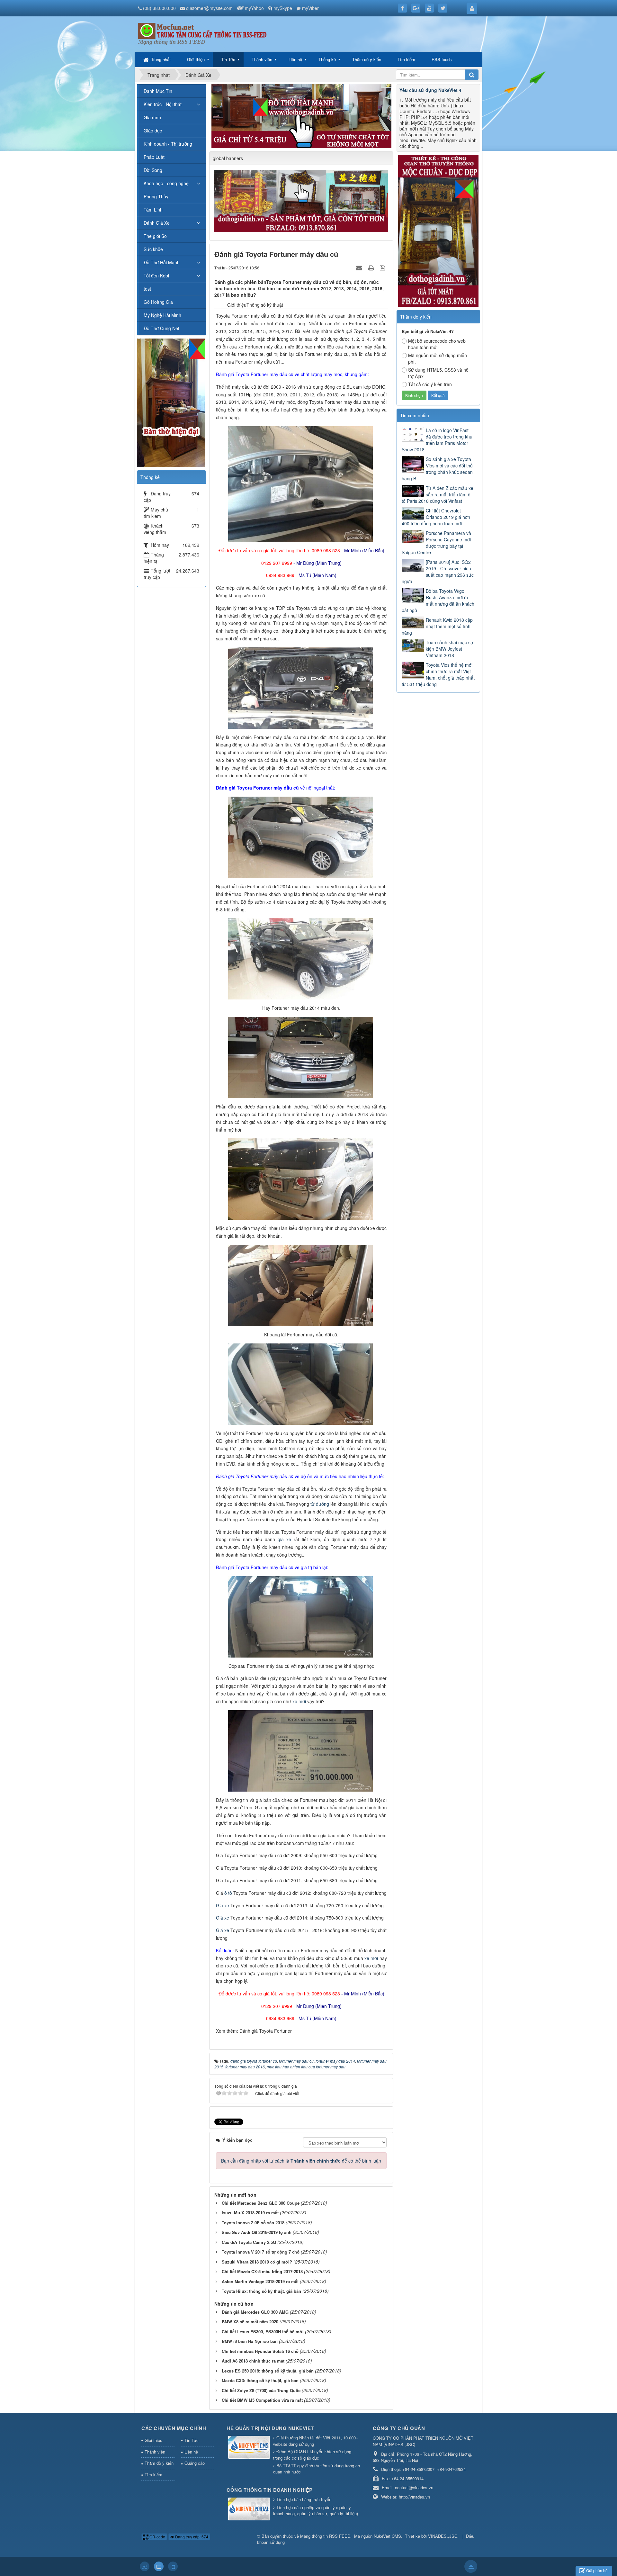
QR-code (157, 2537)
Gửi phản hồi (597, 2570)
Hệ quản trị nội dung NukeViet (270, 2428)
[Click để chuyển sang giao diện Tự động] (145, 2566)
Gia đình (152, 117)
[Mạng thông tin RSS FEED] (202, 30)
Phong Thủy (156, 196)
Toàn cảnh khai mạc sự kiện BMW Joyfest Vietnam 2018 (450, 649)
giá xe (284, 1539)
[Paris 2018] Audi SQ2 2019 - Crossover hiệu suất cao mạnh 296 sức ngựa (438, 572)
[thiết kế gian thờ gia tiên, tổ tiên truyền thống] (438, 230)
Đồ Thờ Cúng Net (161, 328)
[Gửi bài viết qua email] (360, 267)
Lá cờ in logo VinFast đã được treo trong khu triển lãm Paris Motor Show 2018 (437, 440)
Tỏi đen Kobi (156, 276)
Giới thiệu (196, 59)
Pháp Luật (154, 157)
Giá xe (223, 1905)
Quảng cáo (195, 2463)
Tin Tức (228, 59)
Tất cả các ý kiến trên (430, 384)
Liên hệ (295, 59)
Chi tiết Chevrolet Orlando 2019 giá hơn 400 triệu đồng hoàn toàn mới (436, 517)
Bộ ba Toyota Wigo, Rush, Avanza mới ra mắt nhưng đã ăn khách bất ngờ (438, 601)
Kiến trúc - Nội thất (163, 104)
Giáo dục (153, 131)
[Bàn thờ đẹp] (171, 402)
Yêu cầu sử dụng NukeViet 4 (430, 90)
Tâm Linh (153, 210)
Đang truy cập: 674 (191, 2537)
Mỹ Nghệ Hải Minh (162, 315)
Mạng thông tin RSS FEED (325, 2536)
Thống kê (327, 59)
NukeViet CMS (387, 2536)
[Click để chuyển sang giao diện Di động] (173, 2566)
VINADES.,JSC (443, 2536)
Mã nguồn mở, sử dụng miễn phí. (438, 358)
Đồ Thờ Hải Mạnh (162, 262)
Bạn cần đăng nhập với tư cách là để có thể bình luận (301, 2161)
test (147, 289)
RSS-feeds (442, 59)
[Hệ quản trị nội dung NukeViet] (250, 2448)
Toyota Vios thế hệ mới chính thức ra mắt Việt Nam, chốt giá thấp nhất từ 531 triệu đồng (438, 674)
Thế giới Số (155, 236)
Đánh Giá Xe (157, 223)
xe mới (299, 1701)
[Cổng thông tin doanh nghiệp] (250, 2510)
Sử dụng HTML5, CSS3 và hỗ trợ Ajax (438, 373)
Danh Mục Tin (158, 91)
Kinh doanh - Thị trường (168, 144)
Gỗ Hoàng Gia (158, 302)
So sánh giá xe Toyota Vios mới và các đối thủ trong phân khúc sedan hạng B (437, 469)
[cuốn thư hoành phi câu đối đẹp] (302, 200)
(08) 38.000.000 (159, 8)
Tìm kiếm (406, 59)
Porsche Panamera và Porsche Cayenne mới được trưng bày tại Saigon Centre (436, 543)
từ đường (320, 1504)
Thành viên (262, 59)
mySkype (283, 8)
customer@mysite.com (209, 8)
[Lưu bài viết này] (383, 267)
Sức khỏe (153, 249)
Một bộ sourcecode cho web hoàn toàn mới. (437, 344)
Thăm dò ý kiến (367, 59)
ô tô (228, 1893)
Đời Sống (153, 170)
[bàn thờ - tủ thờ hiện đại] (301, 115)
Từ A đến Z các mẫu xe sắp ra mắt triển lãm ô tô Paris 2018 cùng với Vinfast (438, 494)
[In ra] (372, 267)
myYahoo (254, 8)
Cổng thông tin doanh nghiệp (270, 2490)
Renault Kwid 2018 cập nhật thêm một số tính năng (437, 626)
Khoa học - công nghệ (166, 183)
